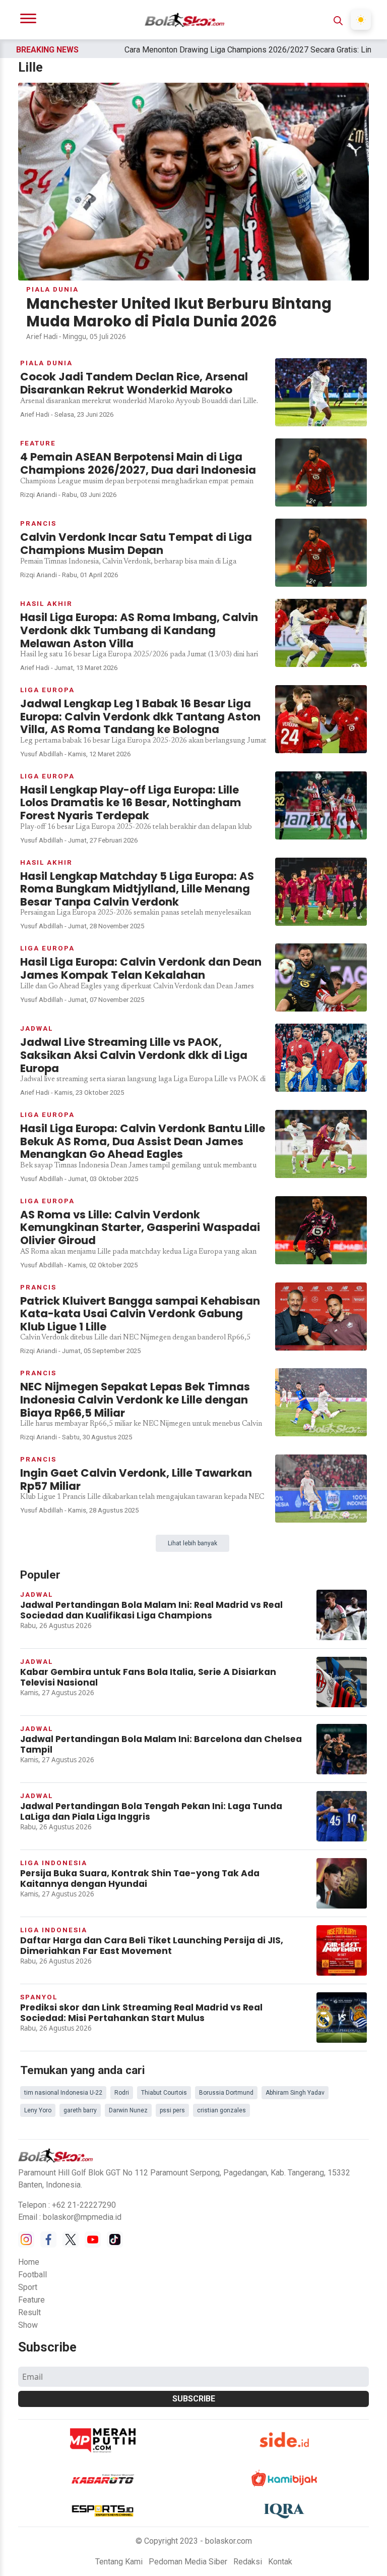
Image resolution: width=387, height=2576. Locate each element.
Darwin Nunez (128, 2110)
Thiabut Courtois (164, 2093)
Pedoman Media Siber (188, 2562)
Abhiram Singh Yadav (295, 2093)
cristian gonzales (221, 2110)
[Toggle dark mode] (361, 20)
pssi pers (172, 2110)
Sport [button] (28, 2287)
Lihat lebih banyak (192, 1543)
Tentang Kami (119, 2562)
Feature (31, 2300)
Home (29, 2262)
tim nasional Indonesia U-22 (63, 2093)
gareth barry (80, 2110)
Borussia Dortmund (226, 2093)
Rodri (122, 2093)
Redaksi (248, 2562)
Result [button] (29, 2312)
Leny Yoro (38, 2110)
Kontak (280, 2562)
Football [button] (33, 2275)
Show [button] (28, 2325)
